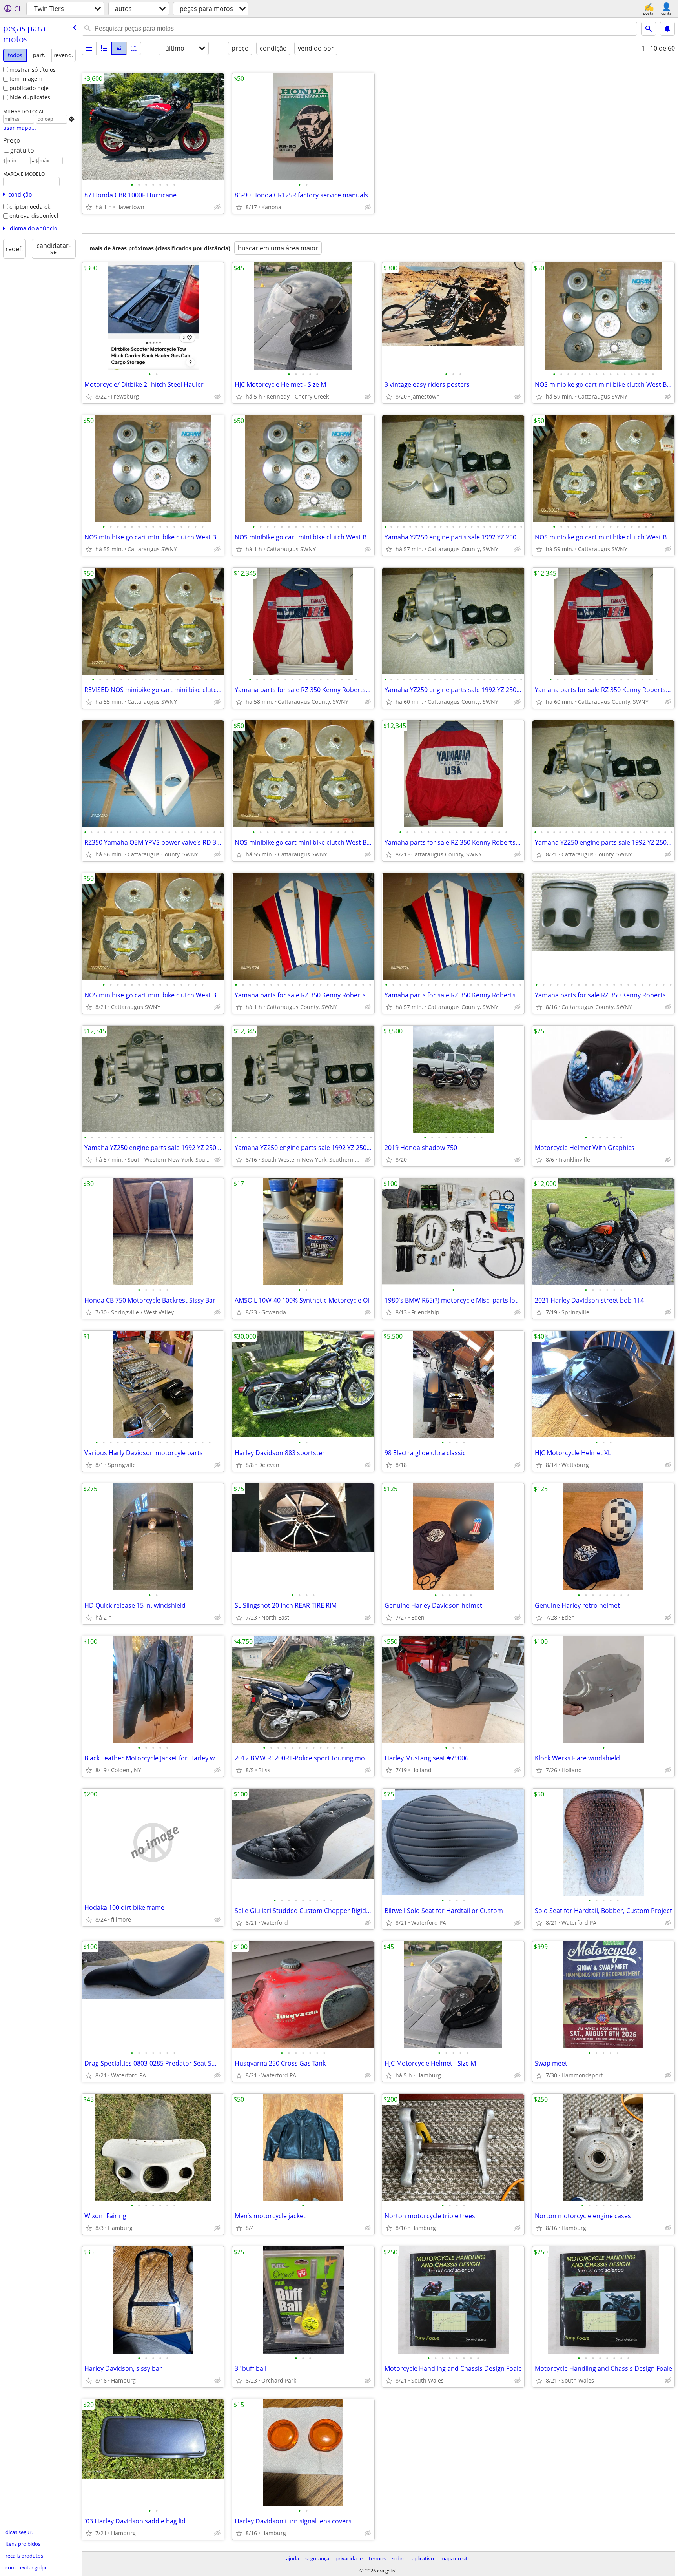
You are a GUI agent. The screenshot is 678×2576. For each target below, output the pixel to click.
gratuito (22, 150)
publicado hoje (29, 88)
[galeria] (119, 48)
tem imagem (26, 79)
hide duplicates (30, 97)
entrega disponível (34, 216)
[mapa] (134, 48)
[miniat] (104, 48)
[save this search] (667, 29)
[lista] (89, 48)
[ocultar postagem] (217, 207)
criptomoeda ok (30, 207)
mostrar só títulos (33, 70)
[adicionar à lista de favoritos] (89, 207)
